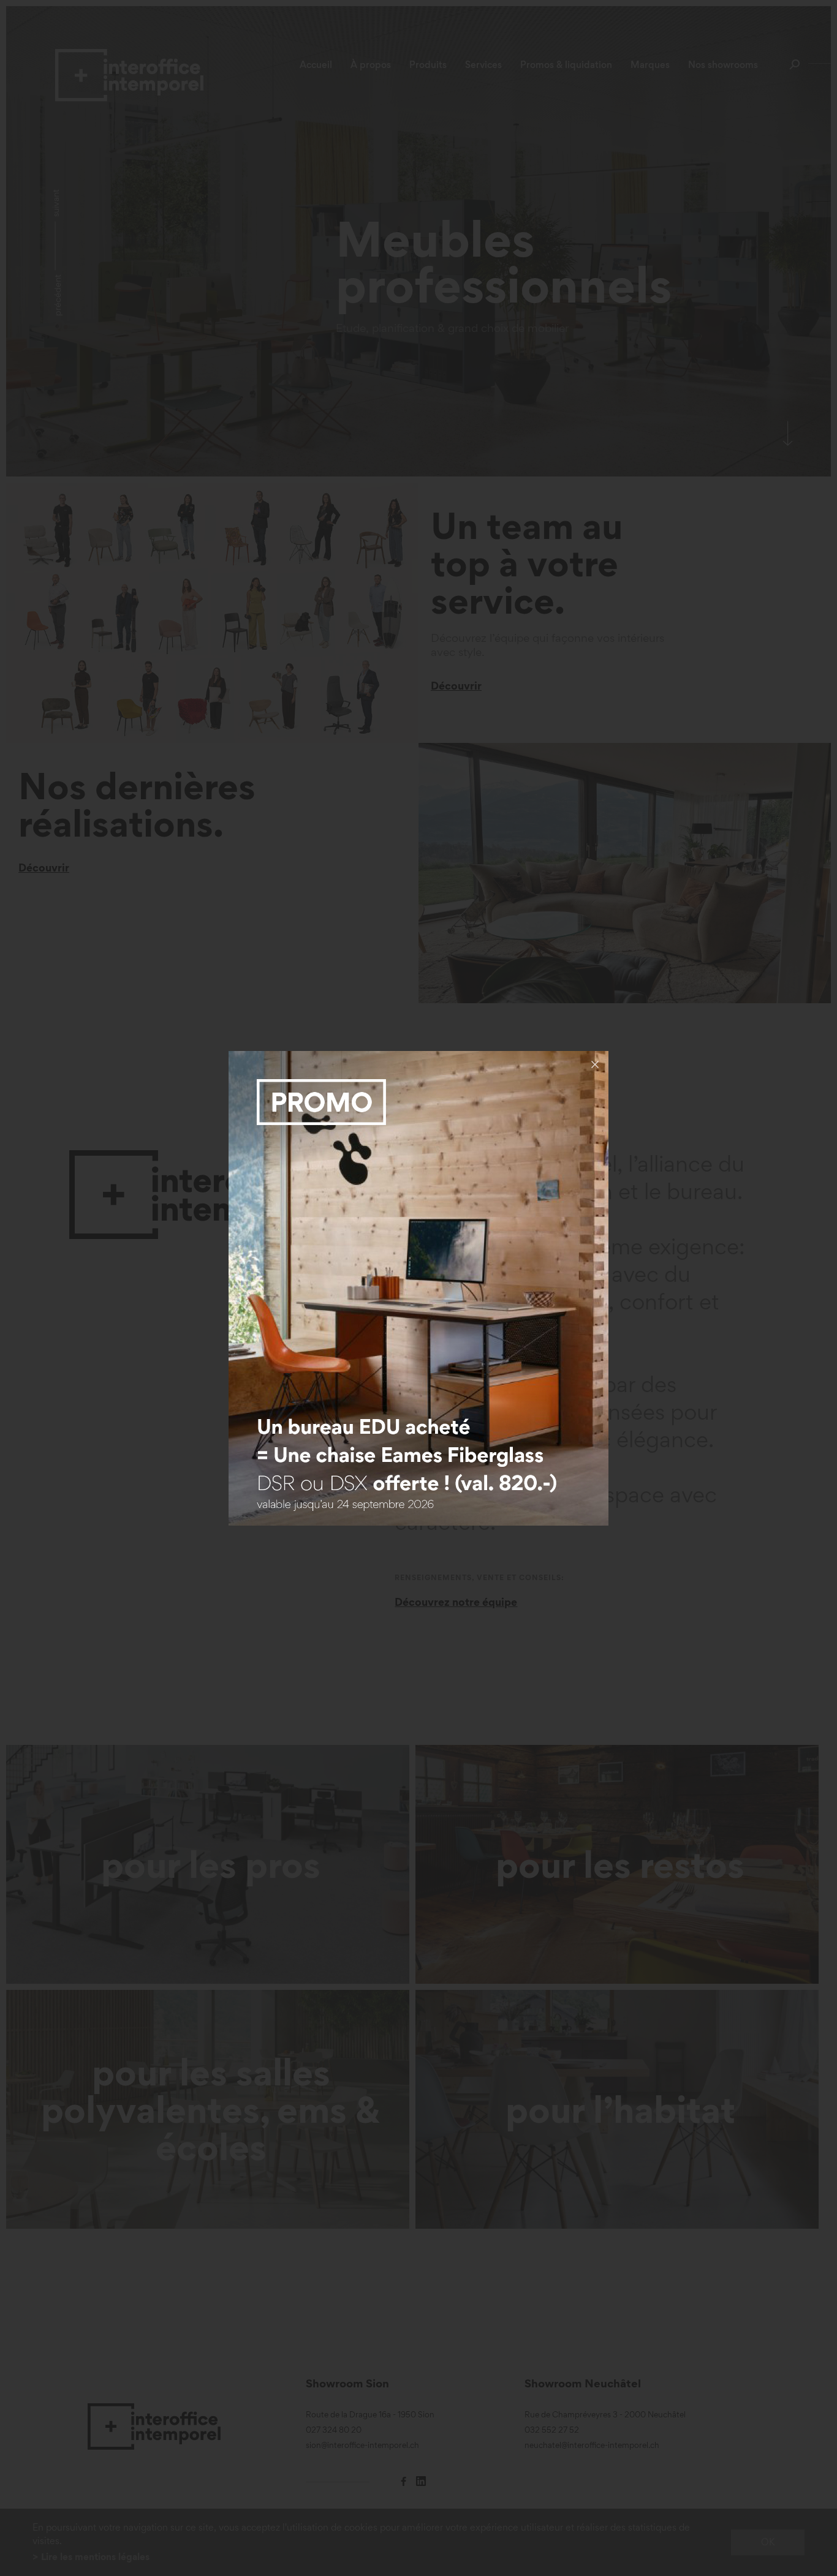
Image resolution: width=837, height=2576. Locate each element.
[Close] (595, 1064)
